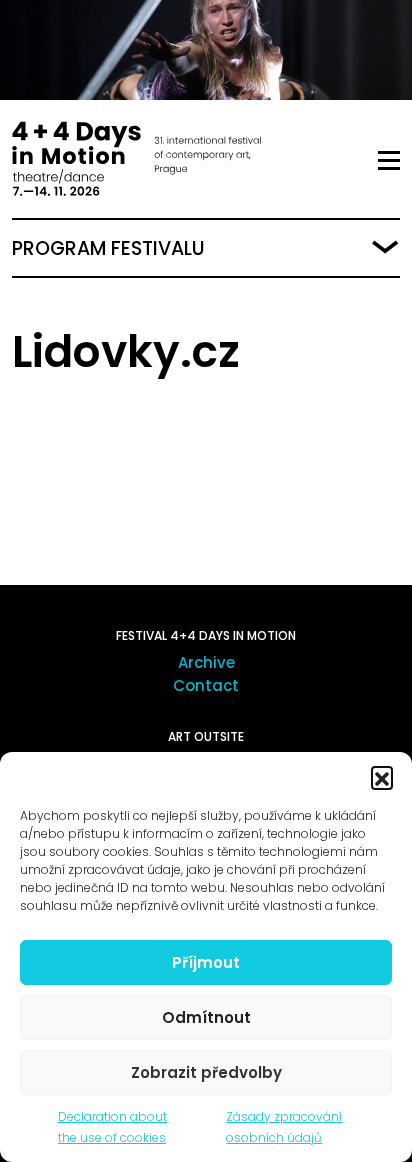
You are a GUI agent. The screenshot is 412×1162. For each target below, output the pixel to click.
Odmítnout (206, 1017)
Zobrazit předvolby (206, 1072)
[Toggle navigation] (389, 161)
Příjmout (206, 962)
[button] (382, 777)
